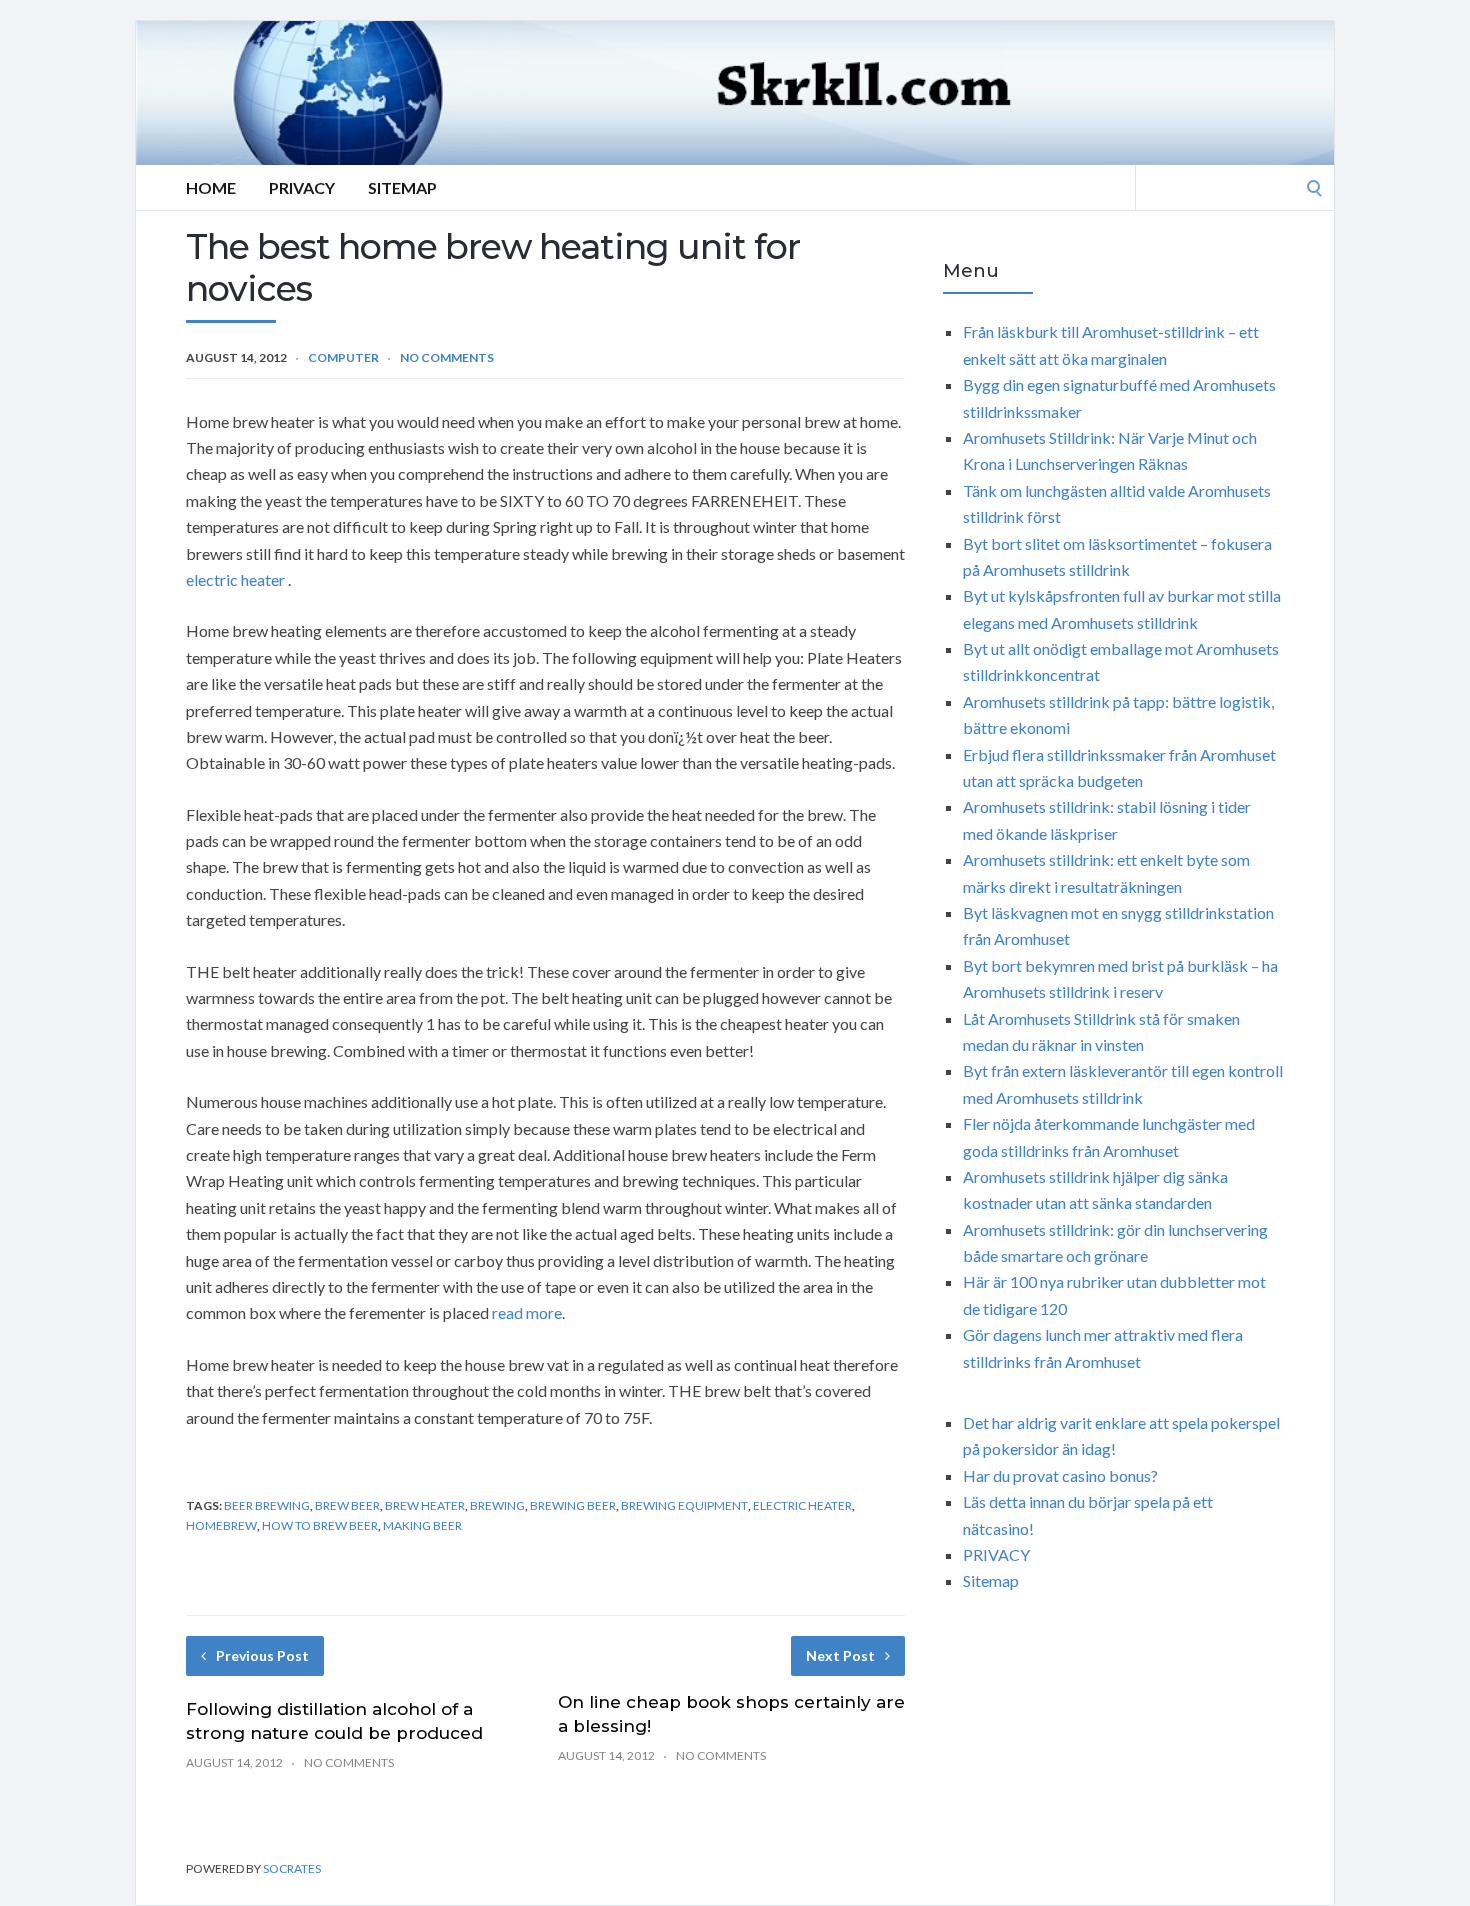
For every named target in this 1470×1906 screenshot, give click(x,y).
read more (527, 1312)
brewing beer (573, 1505)
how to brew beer (320, 1525)
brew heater (425, 1505)
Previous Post (262, 1655)
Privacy (302, 187)
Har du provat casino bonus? (1060, 1475)
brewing (497, 1505)
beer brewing (267, 1505)
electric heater (235, 579)
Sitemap (402, 187)
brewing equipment (684, 1505)
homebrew (221, 1525)
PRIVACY (996, 1554)
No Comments (447, 357)
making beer (422, 1525)
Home (211, 187)
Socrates (292, 1868)
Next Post (840, 1655)
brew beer (347, 1505)
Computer (343, 357)
